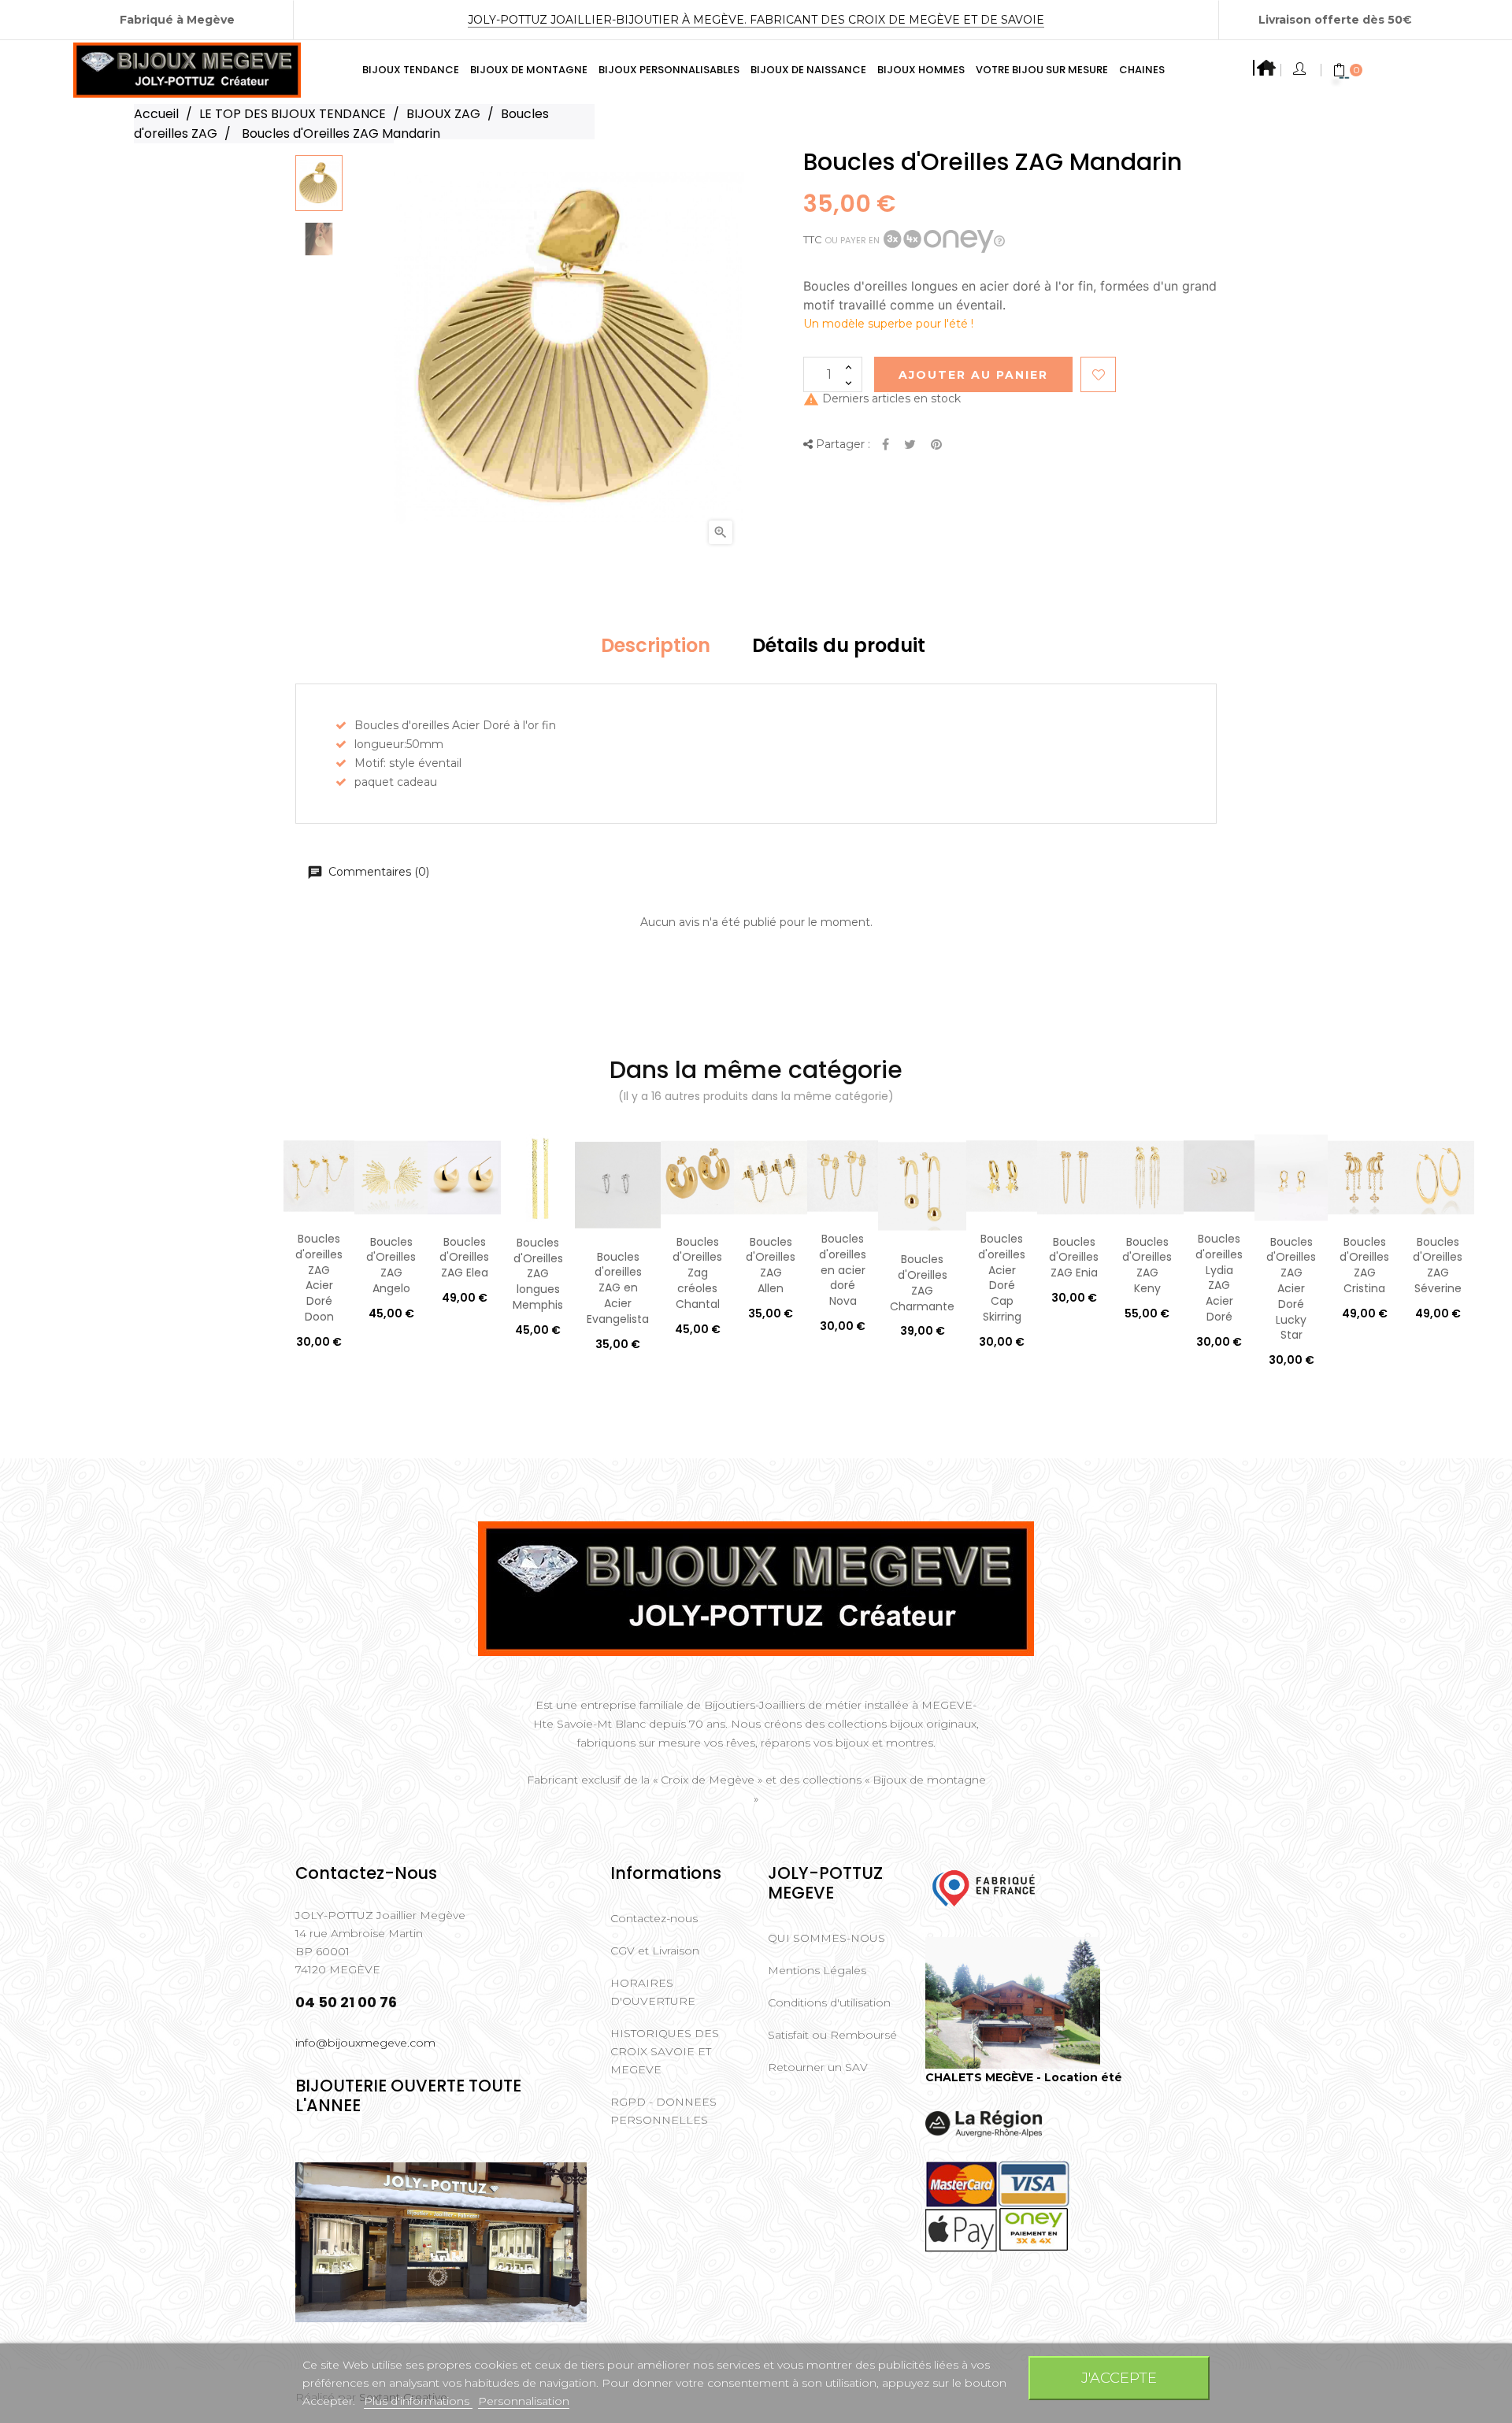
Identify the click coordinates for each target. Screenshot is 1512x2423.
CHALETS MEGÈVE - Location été (1024, 2077)
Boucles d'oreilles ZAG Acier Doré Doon (319, 1278)
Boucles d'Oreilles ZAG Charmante (922, 1282)
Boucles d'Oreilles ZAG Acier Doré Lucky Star (1291, 1289)
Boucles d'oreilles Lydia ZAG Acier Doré (1219, 1278)
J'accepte (1119, 2378)
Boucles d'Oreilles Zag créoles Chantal (697, 1273)
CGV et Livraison (655, 1951)
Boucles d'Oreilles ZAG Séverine (1438, 1265)
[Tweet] (910, 445)
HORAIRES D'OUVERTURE (653, 1992)
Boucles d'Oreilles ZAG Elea (464, 1258)
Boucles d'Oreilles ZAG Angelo (391, 1265)
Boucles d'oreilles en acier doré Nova (843, 1270)
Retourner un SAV (818, 2067)
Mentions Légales (817, 1970)
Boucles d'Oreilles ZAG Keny (1147, 1265)
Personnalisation (524, 2401)
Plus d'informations (418, 2401)
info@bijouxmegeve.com (365, 2043)
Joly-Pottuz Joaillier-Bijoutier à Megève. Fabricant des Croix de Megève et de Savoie (756, 20)
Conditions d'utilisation (829, 2002)
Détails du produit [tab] (839, 645)
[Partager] (886, 445)
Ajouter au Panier (973, 375)
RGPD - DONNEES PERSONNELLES (663, 2111)
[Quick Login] (1301, 70)
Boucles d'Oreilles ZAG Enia (1074, 1258)
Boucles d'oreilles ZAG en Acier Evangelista (618, 1288)
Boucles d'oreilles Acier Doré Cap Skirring (1002, 1278)
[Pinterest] (936, 445)
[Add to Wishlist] (1098, 374)
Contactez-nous (654, 1918)
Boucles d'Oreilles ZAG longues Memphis (538, 1274)
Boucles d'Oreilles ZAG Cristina (1364, 1265)
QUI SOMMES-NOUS (826, 1938)
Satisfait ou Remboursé (832, 2035)
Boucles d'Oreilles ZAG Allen (771, 1265)
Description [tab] (656, 645)
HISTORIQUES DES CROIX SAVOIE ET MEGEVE (665, 2051)
